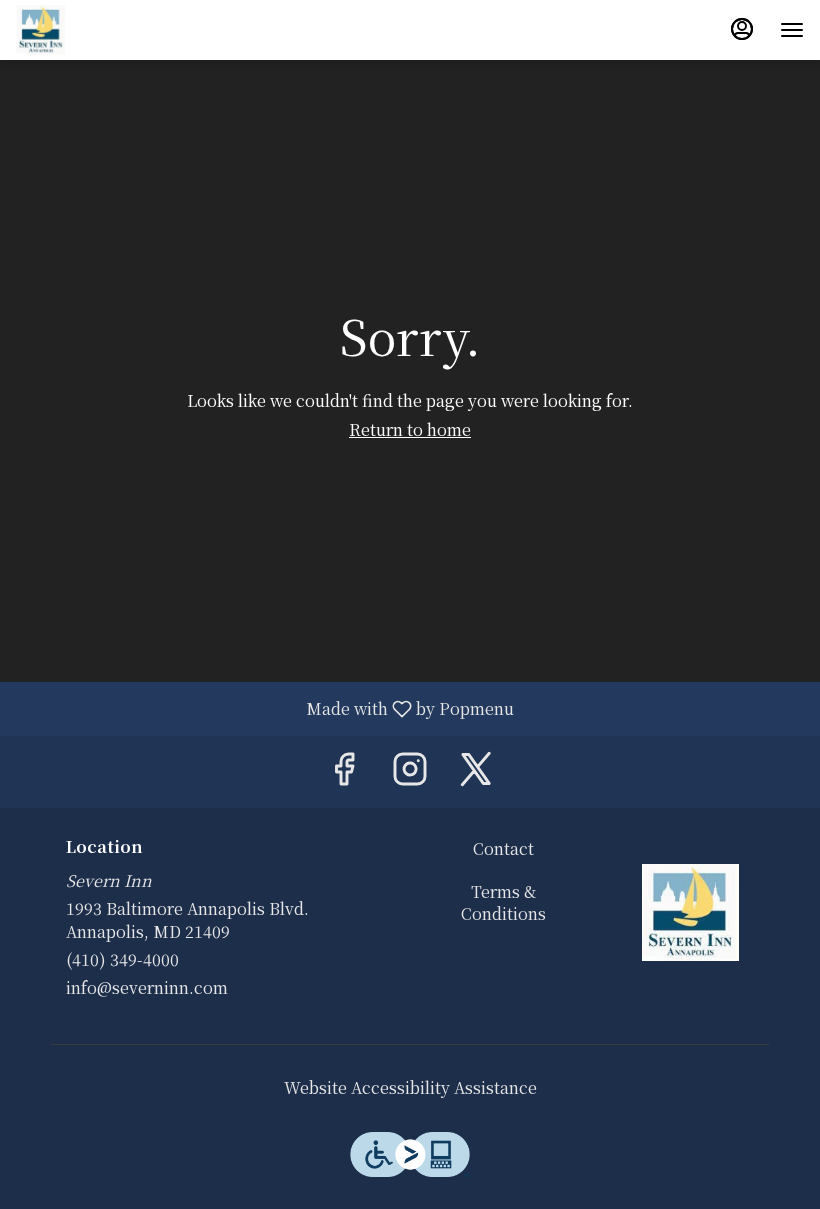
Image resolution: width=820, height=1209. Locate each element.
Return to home (410, 429)
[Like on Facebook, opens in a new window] (344, 771)
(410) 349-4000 (122, 960)
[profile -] (742, 29)
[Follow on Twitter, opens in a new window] (476, 771)
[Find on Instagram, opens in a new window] (410, 771)
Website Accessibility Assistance (410, 1088)
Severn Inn (690, 913)
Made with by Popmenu (264, 708)
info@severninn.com (147, 988)
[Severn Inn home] (106, 30)
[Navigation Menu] (792, 30)
